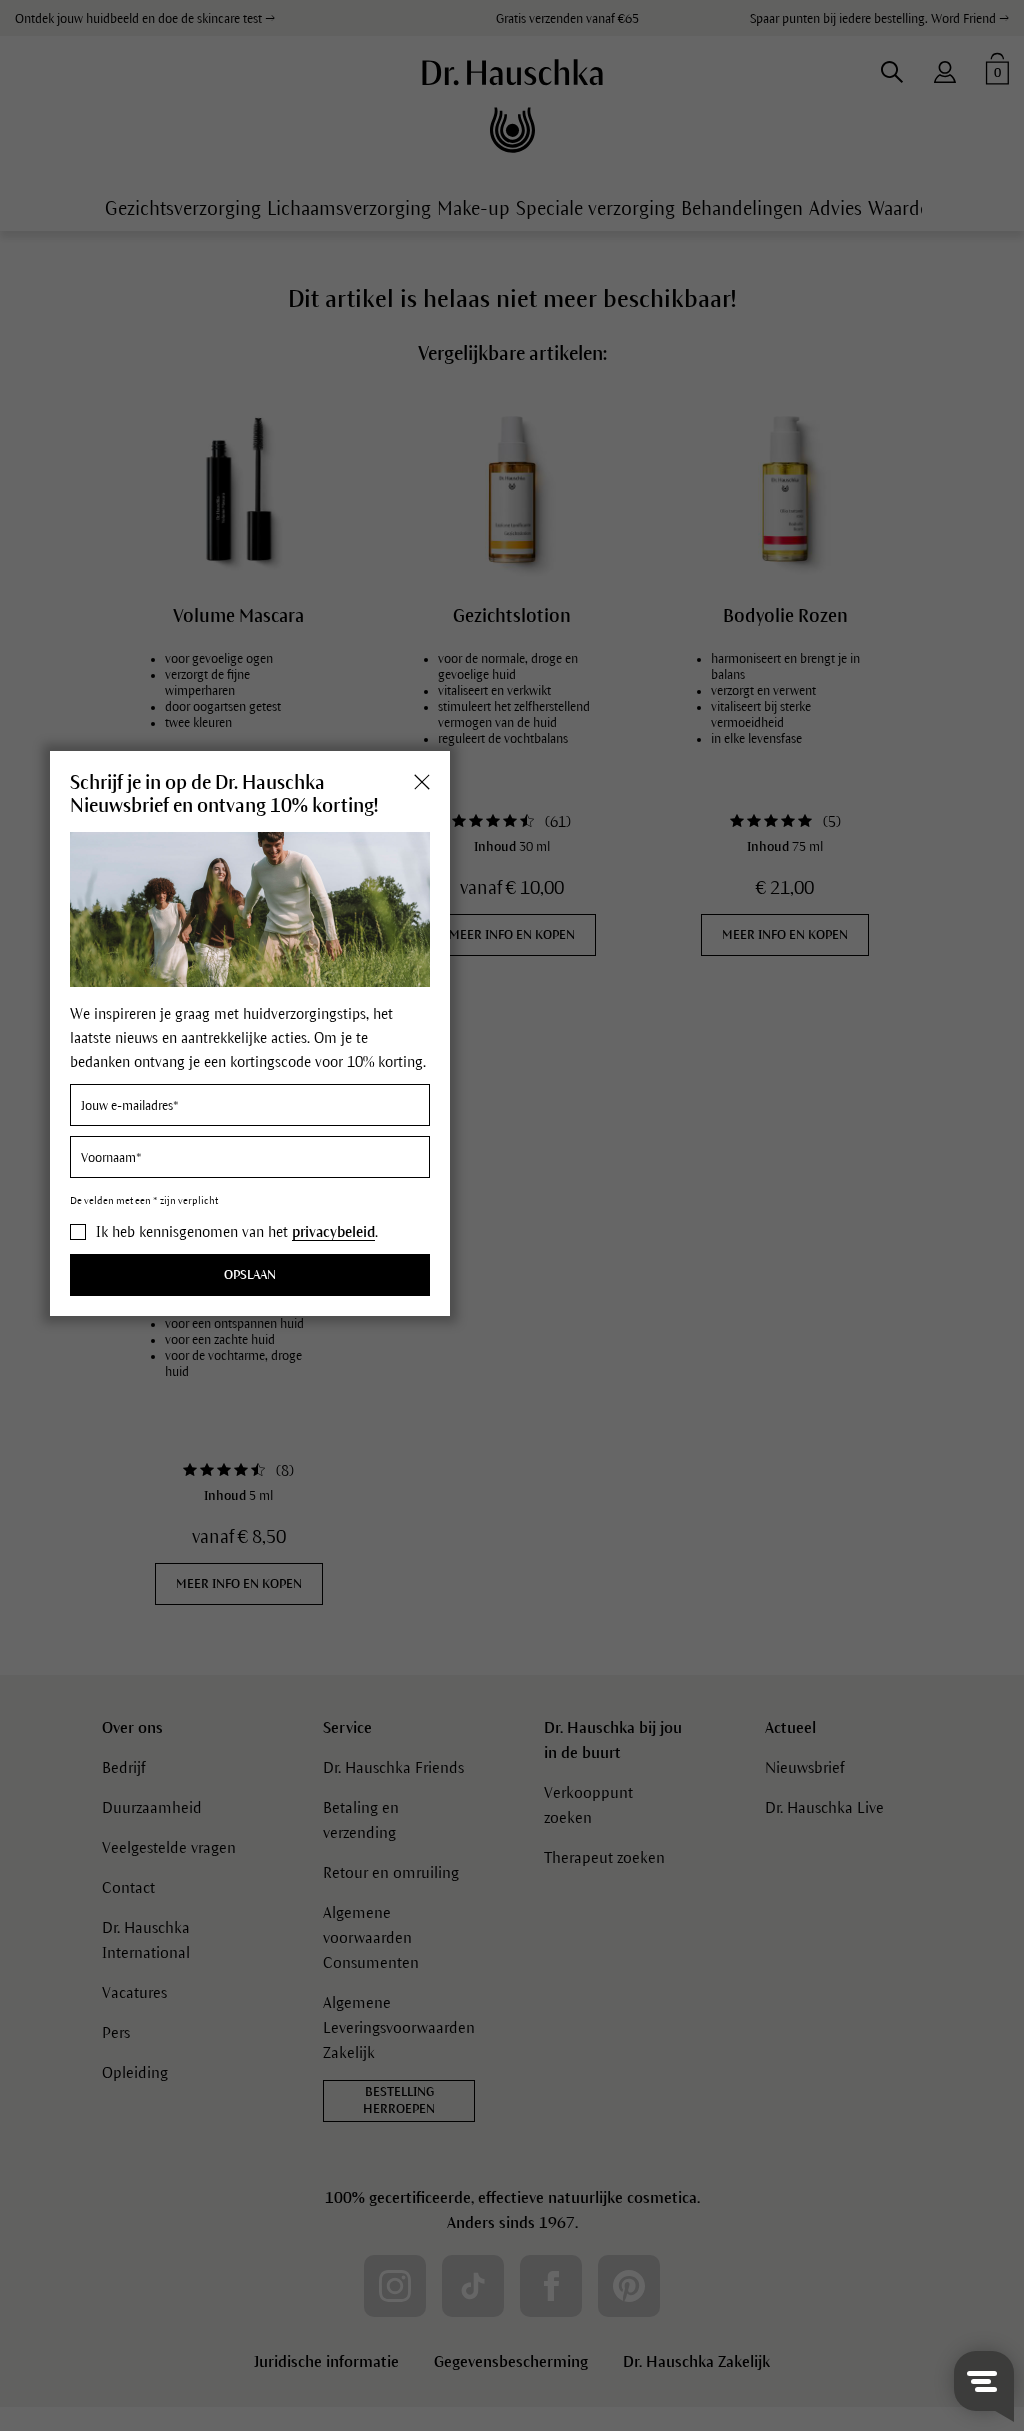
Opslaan (250, 1275)
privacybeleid (333, 1232)
